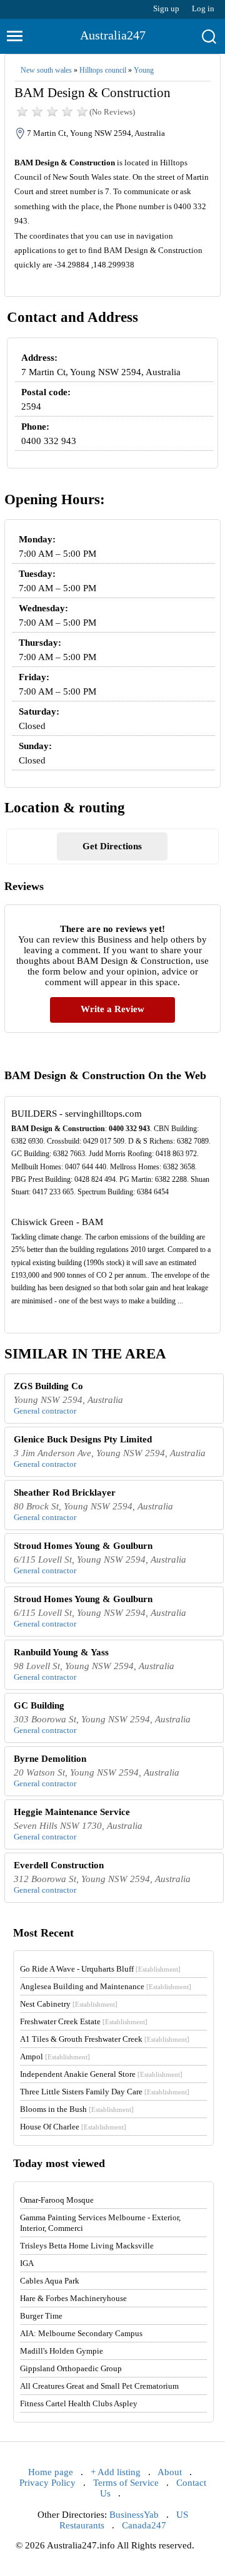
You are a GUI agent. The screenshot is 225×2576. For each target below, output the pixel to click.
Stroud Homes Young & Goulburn (83, 1546)
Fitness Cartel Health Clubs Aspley (79, 2403)
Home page (51, 2472)
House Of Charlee (73, 2127)
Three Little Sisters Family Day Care (105, 2092)
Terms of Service (126, 2483)
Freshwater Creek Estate (84, 2021)
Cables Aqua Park (50, 2281)
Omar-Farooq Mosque (57, 2200)
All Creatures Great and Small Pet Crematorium (99, 2386)
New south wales (46, 70)
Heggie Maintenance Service (72, 1812)
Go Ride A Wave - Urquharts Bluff (100, 1969)
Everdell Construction (59, 1865)
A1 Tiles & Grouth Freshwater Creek (105, 2039)
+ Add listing (116, 2472)
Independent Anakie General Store (101, 2074)
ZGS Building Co (48, 1386)
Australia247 (113, 35)
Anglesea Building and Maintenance (106, 1986)
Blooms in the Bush (77, 2109)
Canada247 (144, 2525)
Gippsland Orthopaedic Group (71, 2368)
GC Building (39, 1705)
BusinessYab (134, 2515)
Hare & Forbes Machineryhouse (73, 2298)
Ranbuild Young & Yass (61, 1652)
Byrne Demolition (50, 1759)
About (170, 2472)
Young (144, 70)
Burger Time (41, 2316)
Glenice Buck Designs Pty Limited (83, 1439)
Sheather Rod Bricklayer (65, 1492)
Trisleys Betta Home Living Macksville (87, 2246)
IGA (27, 2263)
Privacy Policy (47, 2483)
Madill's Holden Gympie (62, 2351)
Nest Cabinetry (69, 2004)
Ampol (55, 2056)
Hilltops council (103, 70)
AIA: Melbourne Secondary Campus (81, 2333)
